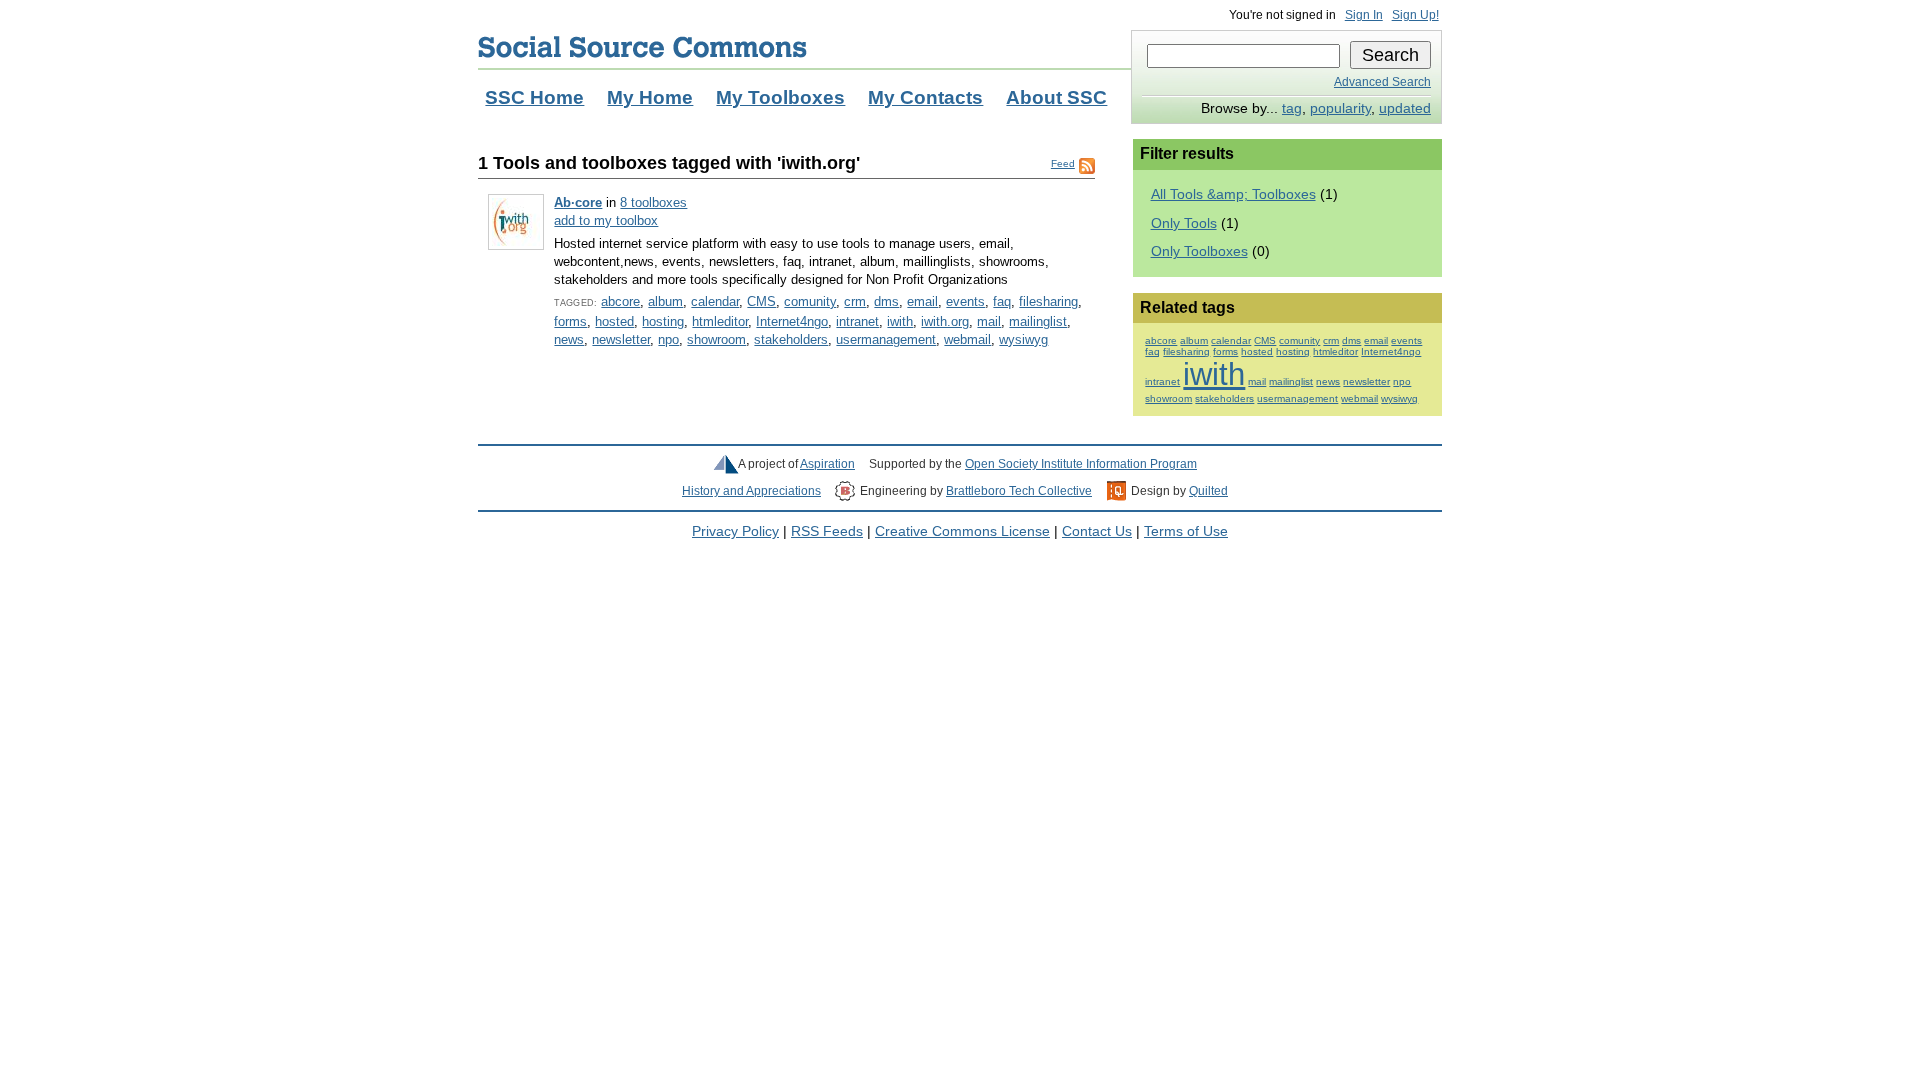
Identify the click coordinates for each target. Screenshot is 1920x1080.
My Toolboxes (780, 97)
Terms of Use (1186, 531)
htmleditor (720, 321)
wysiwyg (1023, 339)
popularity (1340, 108)
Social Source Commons (642, 47)
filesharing (1048, 301)
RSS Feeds (827, 531)
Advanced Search (1382, 82)
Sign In (1364, 15)
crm (855, 301)
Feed (1063, 163)
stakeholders (791, 339)
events (965, 301)
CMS (761, 301)
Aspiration (827, 464)
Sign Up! (1415, 15)
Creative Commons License (962, 531)
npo (668, 339)
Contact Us (1097, 531)
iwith (900, 321)
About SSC (1056, 97)
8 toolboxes (653, 202)
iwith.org (945, 321)
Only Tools (1184, 223)
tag (1292, 108)
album (665, 301)
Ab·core (578, 202)
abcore (620, 301)
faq (1002, 301)
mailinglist (1038, 321)
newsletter (621, 339)
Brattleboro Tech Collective (1019, 491)
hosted (614, 321)
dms (886, 301)
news (569, 339)
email (922, 301)
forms (570, 321)
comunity (810, 301)
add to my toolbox (606, 220)
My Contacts (925, 97)
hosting (663, 321)
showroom (716, 339)
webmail (967, 339)
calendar (715, 301)
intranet (857, 321)
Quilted (1208, 491)
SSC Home (534, 97)
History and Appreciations (751, 491)
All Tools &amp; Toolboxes (1233, 194)
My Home (650, 97)
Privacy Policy (735, 531)
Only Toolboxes (1199, 251)
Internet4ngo (792, 321)
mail (989, 321)
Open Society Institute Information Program (1081, 464)
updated (1405, 108)
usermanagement (886, 339)
